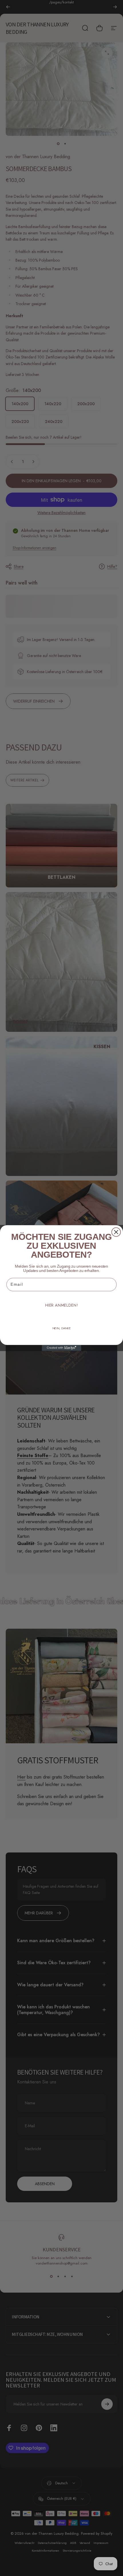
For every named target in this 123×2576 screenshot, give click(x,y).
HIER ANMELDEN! (61, 1305)
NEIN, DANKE (62, 1328)
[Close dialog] (116, 1232)
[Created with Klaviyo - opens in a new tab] (61, 1348)
